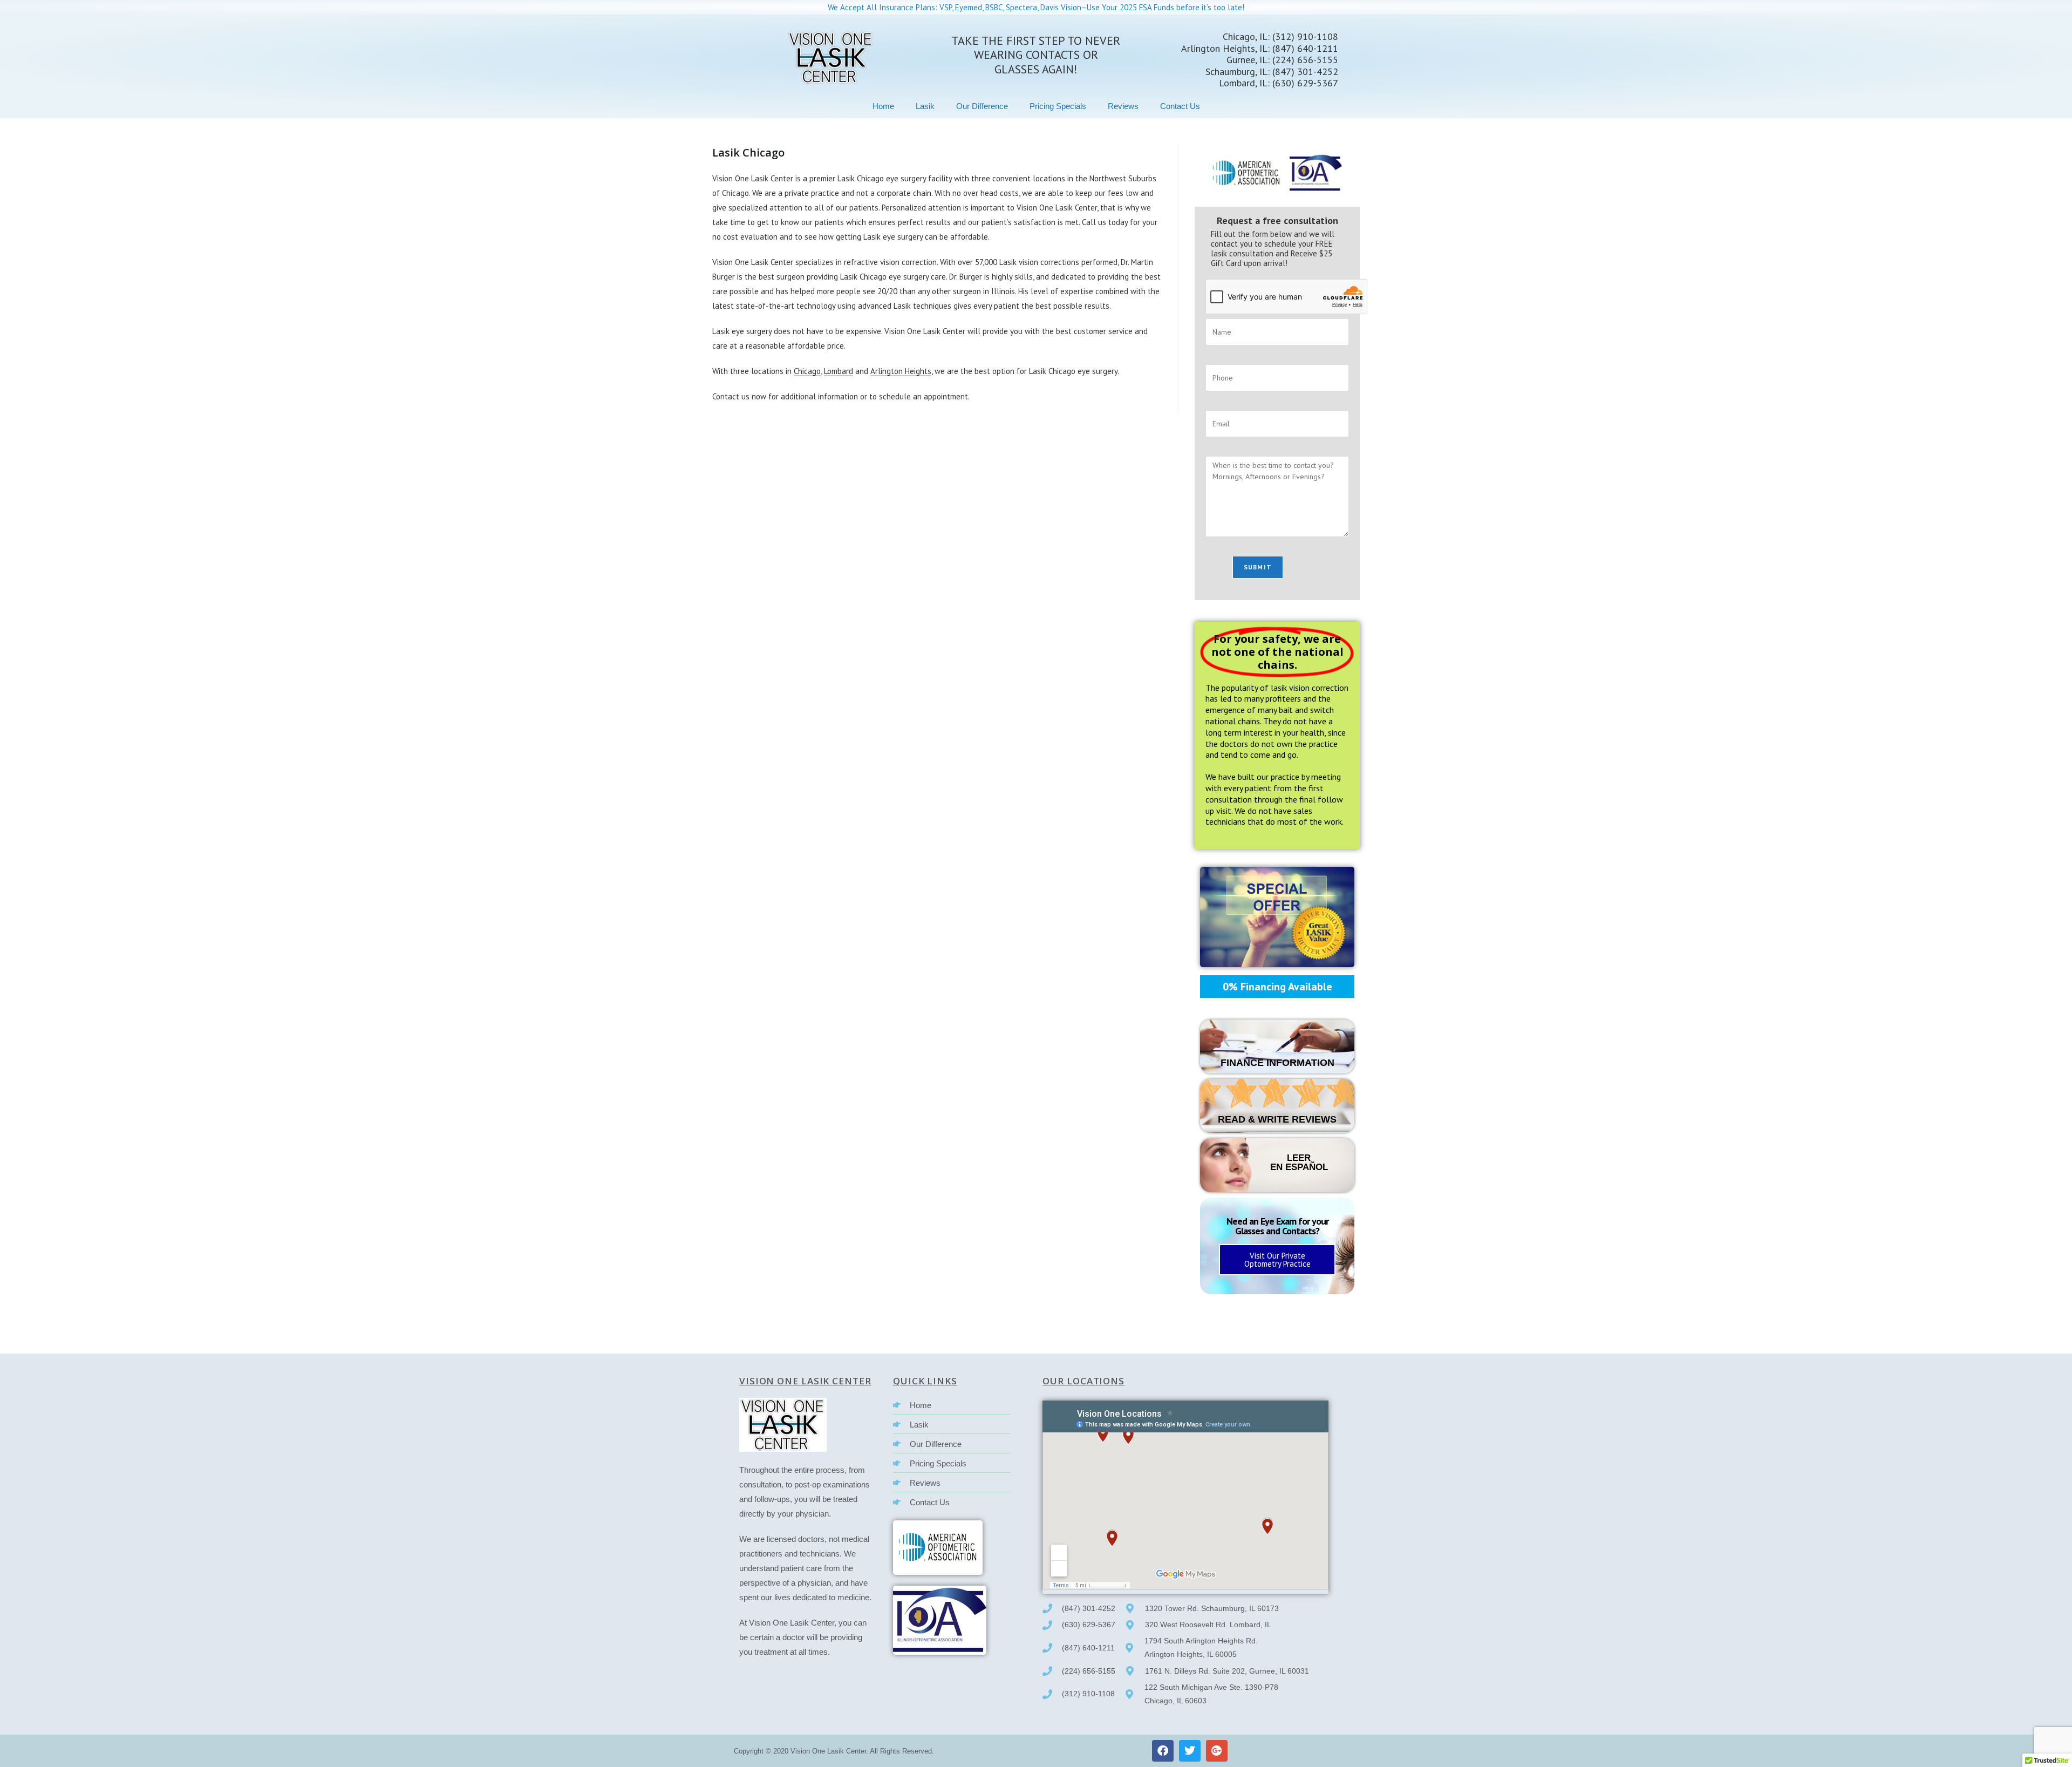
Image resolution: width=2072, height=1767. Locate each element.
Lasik (925, 106)
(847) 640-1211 (1305, 48)
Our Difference (982, 106)
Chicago (807, 371)
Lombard (839, 371)
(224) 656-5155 (1305, 60)
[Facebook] (1163, 1751)
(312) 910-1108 (1305, 36)
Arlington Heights (901, 371)
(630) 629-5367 (1304, 83)
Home (883, 106)
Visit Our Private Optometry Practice (1277, 1260)
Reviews (1123, 106)
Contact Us (1180, 106)
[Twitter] (1190, 1751)
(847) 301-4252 (1304, 72)
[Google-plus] (1217, 1751)
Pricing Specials (1058, 106)
